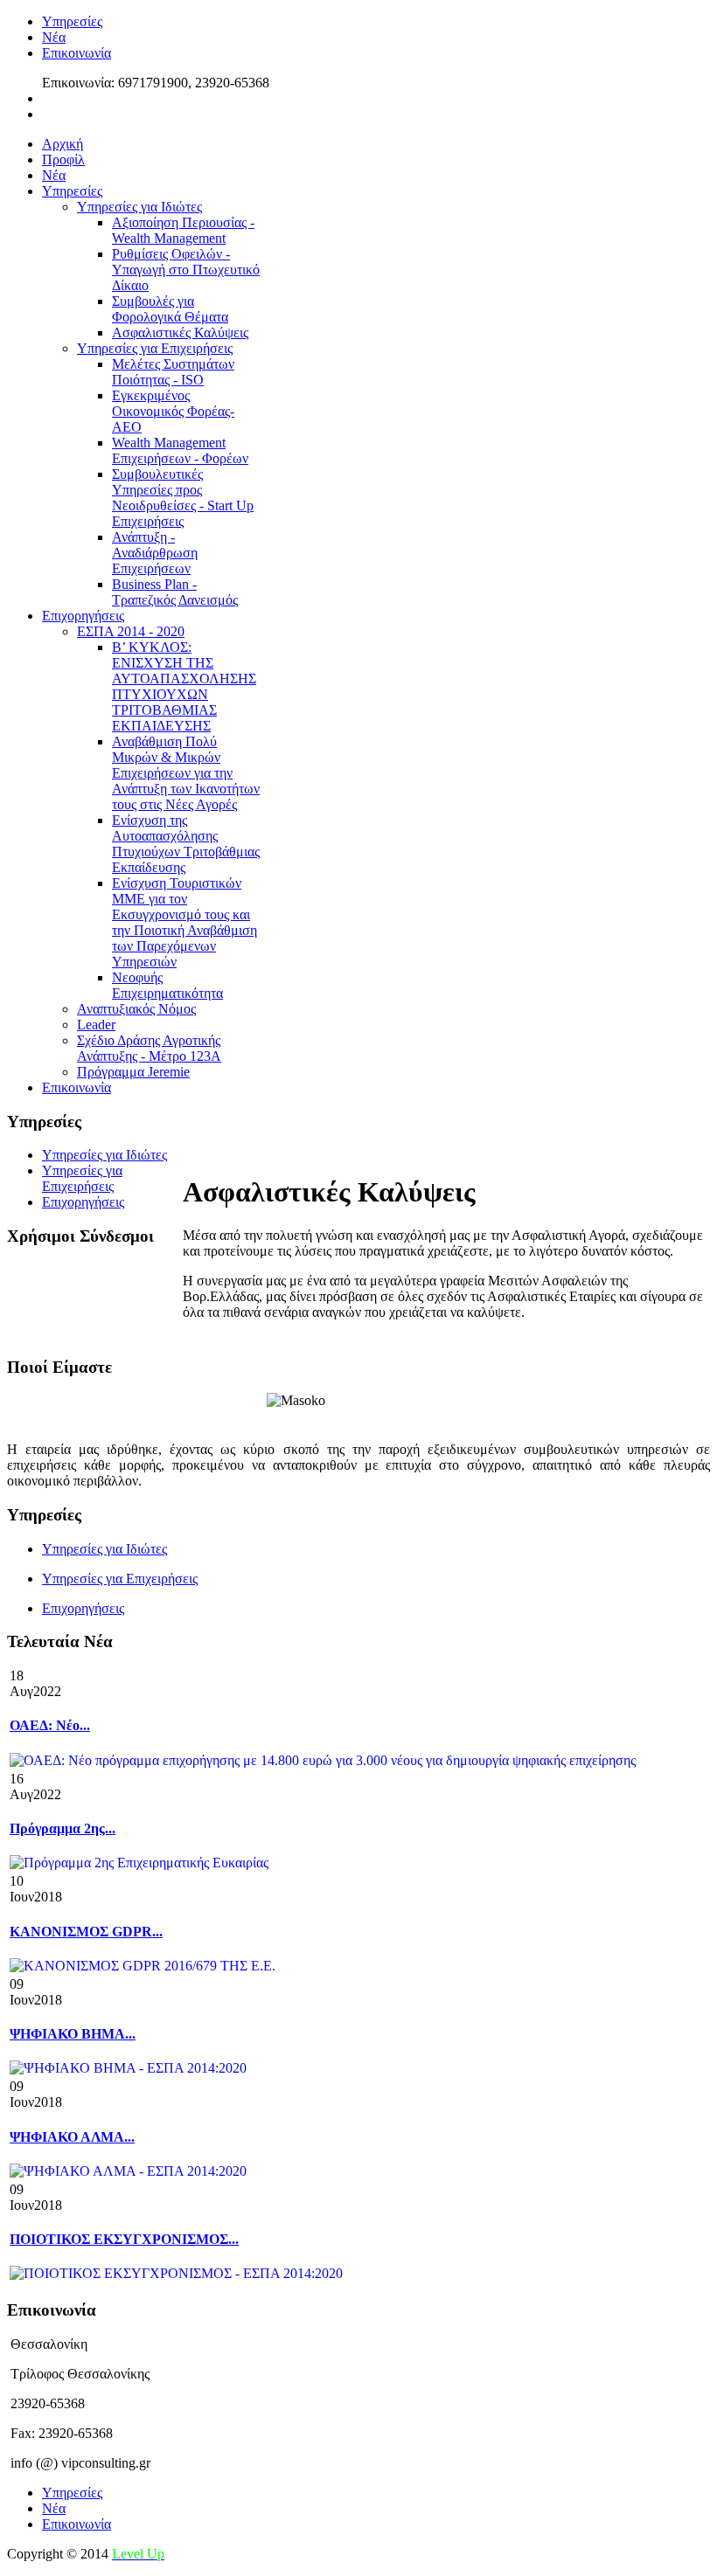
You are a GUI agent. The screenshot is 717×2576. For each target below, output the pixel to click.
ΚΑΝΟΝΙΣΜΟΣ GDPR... (86, 1932)
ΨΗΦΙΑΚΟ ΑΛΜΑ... (72, 2137)
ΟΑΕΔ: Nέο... (50, 1725)
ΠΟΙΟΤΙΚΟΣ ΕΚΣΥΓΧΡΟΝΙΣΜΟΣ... (124, 2239)
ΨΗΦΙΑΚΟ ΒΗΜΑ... (73, 2034)
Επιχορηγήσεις (83, 1608)
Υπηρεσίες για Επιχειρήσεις (120, 1579)
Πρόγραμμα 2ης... (63, 1828)
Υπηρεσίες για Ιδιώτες (104, 1549)
